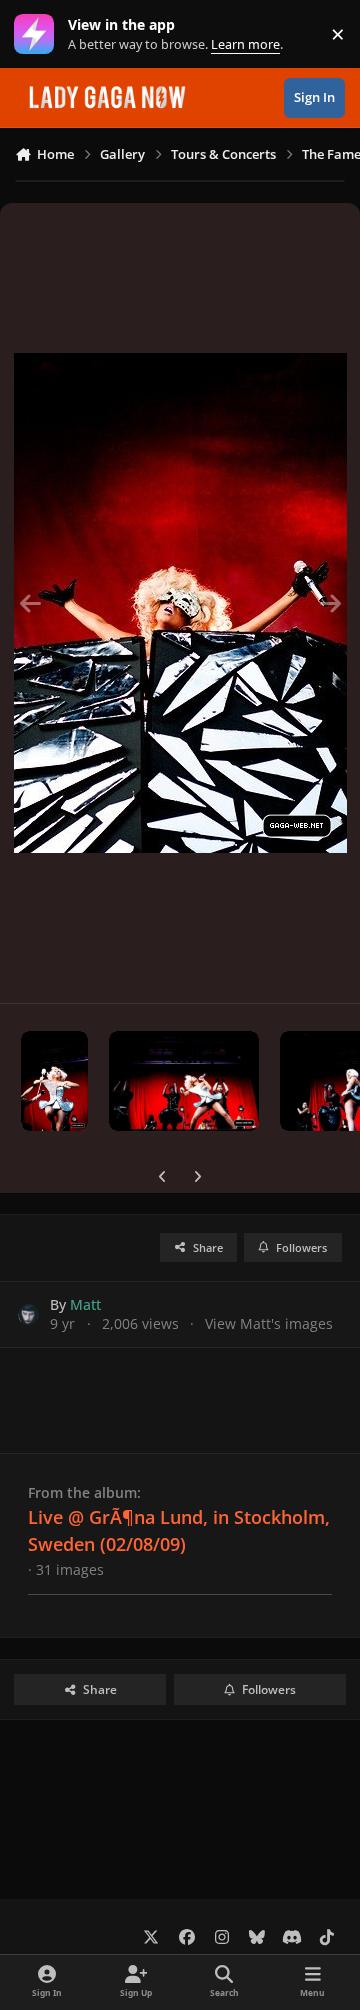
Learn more (38, 34)
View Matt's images (269, 1323)
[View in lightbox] (180, 603)
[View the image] (54, 1081)
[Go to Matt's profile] (28, 1314)
